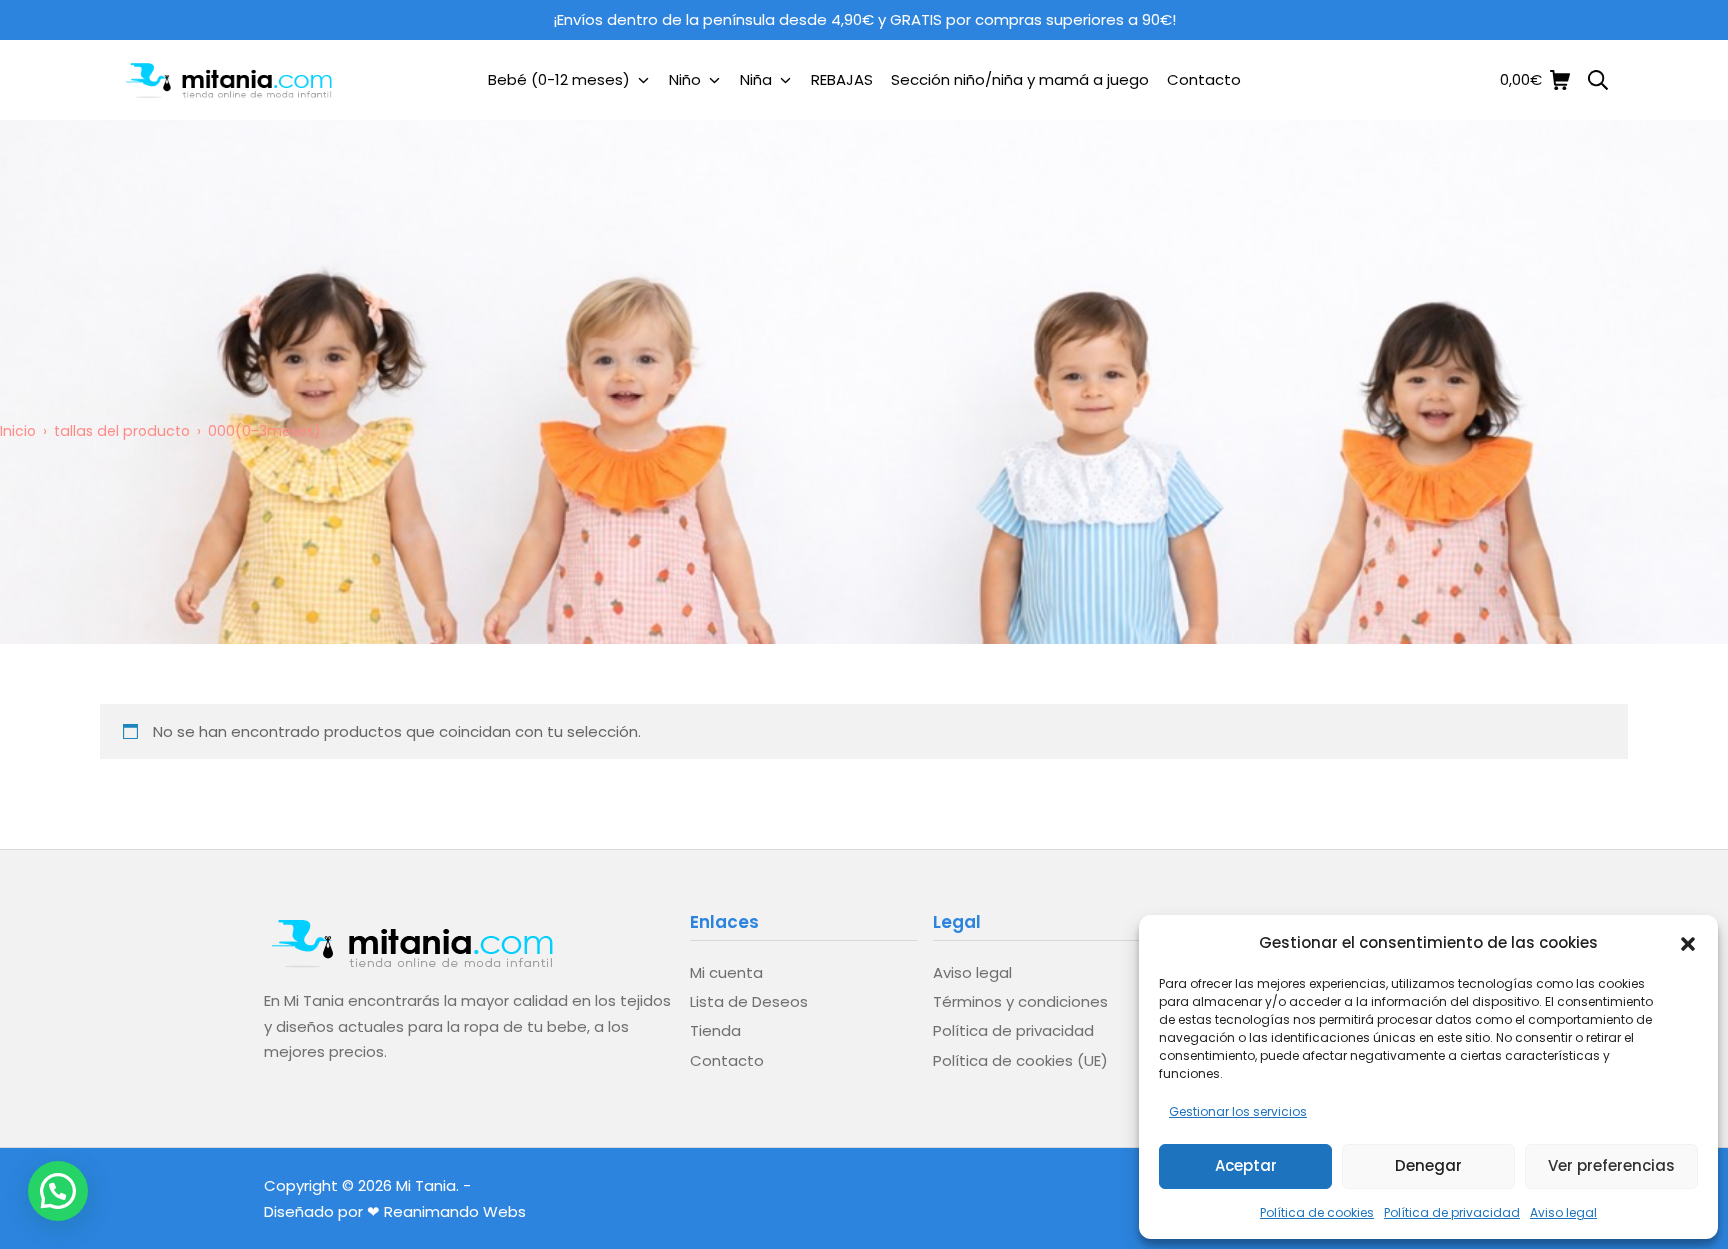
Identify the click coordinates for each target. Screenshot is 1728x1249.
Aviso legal (1563, 1212)
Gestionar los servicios (1238, 1111)
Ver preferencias (1611, 1165)
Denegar (1428, 1165)
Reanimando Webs (455, 1211)
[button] (1688, 942)
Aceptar (1246, 1165)
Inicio (18, 431)
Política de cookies (1317, 1212)
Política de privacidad (1452, 1212)
